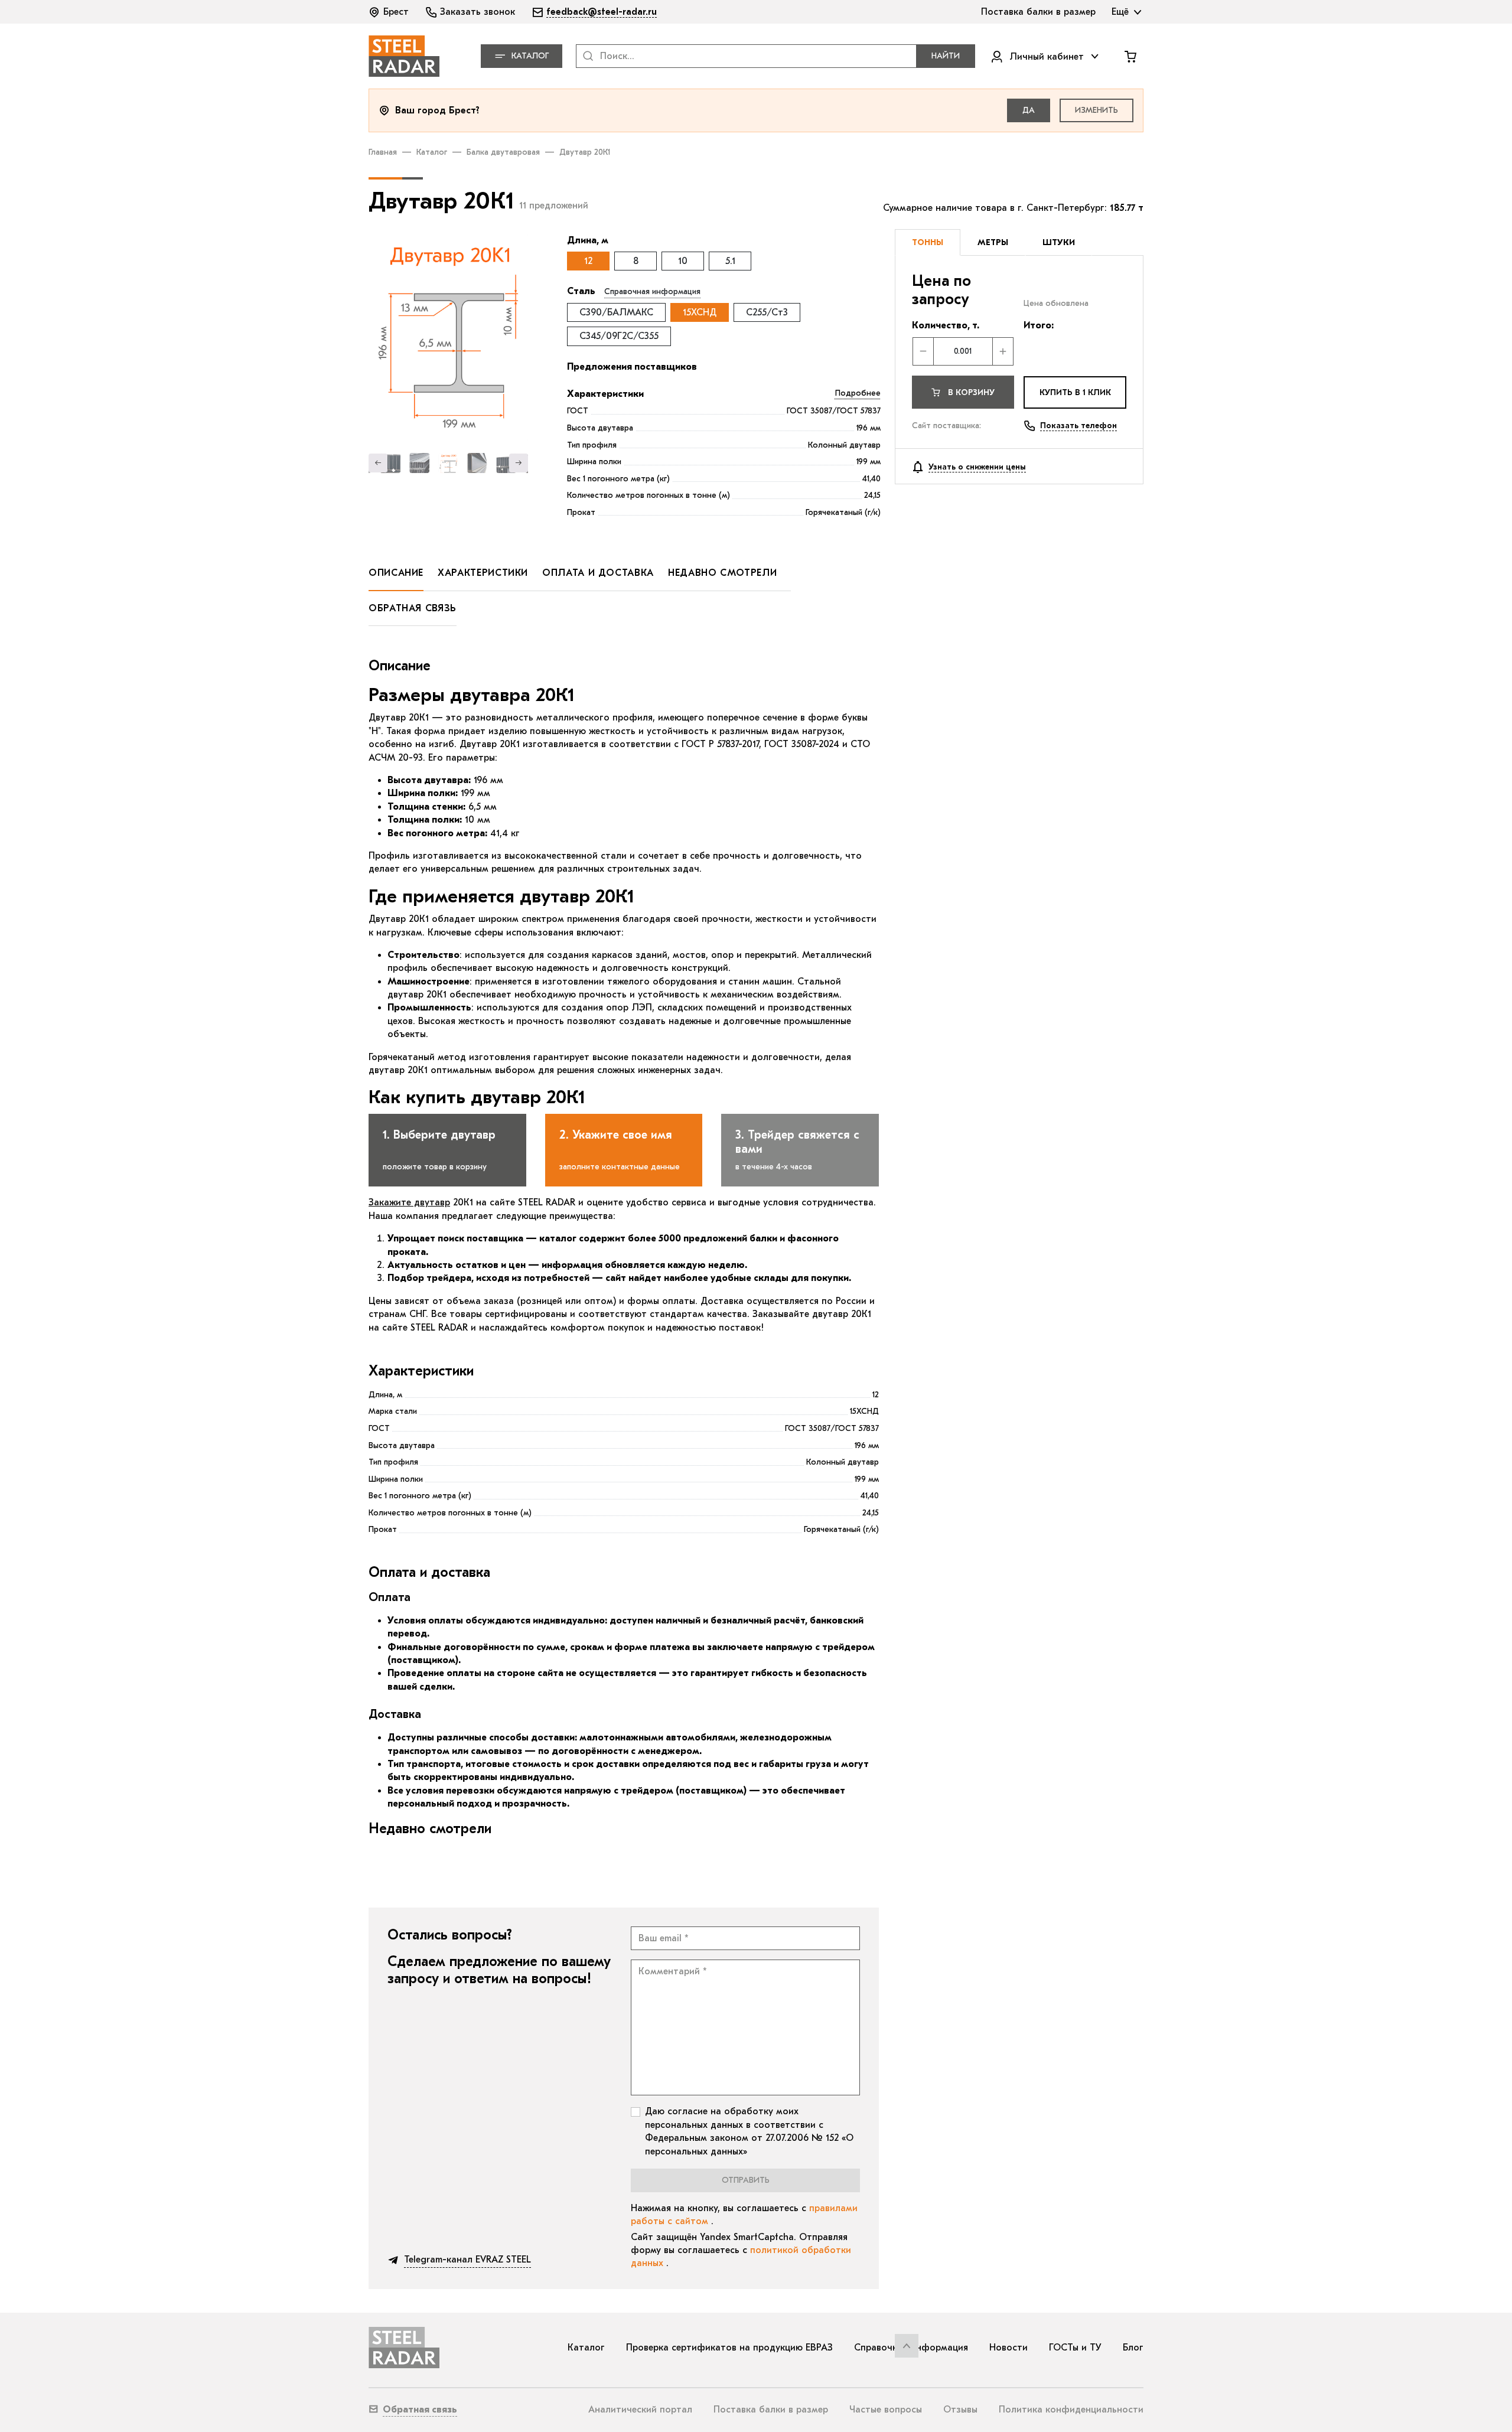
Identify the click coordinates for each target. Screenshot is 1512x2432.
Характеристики (605, 394)
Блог (1133, 2348)
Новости (1008, 2348)
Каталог (432, 152)
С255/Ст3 (767, 312)
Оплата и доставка (598, 573)
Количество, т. (946, 325)
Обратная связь (413, 608)
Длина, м (588, 240)
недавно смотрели (722, 573)
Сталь (581, 291)
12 (588, 261)
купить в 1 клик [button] (1075, 392)
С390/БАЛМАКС (616, 312)
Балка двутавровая (503, 152)
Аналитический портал (640, 2410)
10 (683, 261)
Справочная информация (911, 2348)
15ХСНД (700, 312)
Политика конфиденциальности (1071, 2410)
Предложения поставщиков (632, 367)
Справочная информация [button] (652, 291)
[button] (390, 12)
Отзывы (960, 2410)
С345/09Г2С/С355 (619, 336)
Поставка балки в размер (771, 2410)
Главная (383, 152)
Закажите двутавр (409, 1202)
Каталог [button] (530, 56)
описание (396, 573)
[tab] (928, 243)
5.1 (730, 261)
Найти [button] (946, 56)
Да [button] (1029, 110)
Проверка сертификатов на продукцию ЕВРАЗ (729, 2348)
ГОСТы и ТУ (1075, 2348)
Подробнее (858, 393)
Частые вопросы (886, 2410)
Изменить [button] (1096, 110)
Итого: (1039, 325)
